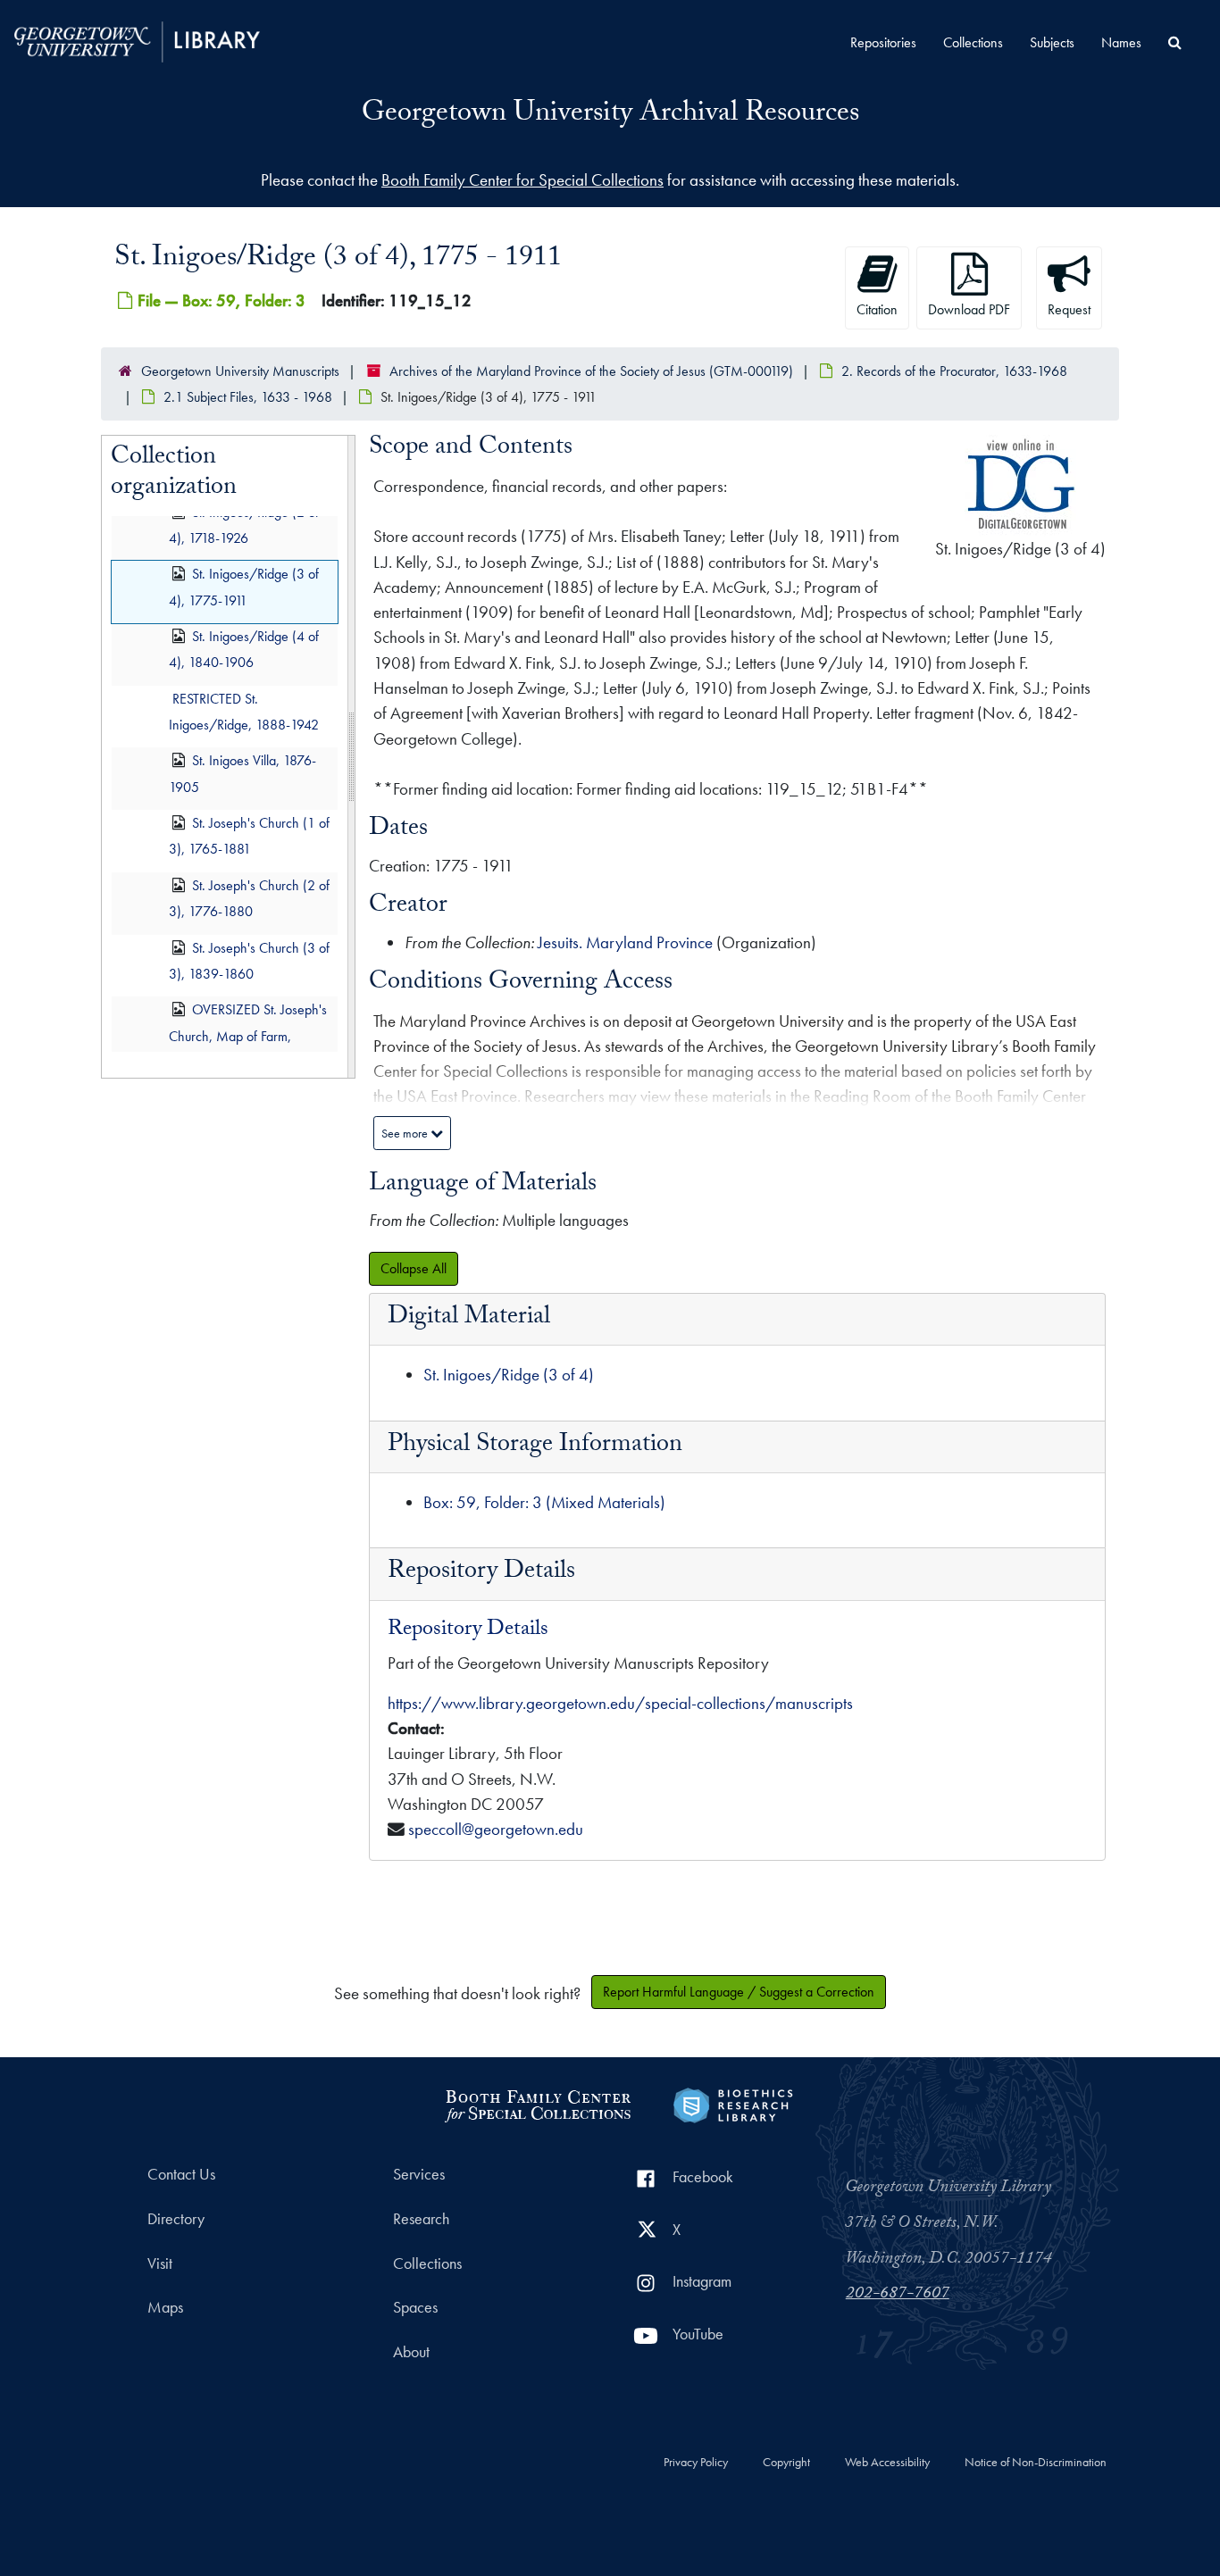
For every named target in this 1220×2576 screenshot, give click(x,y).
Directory (176, 2219)
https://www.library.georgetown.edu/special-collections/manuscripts (620, 1703)
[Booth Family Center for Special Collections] (537, 2103)
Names (1121, 42)
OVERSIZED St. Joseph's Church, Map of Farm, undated (248, 1036)
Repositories (883, 42)
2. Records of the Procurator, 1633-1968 (954, 371)
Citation (877, 309)
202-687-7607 (898, 2295)
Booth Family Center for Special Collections (522, 180)
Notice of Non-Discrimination (1036, 2463)
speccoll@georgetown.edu (496, 1829)
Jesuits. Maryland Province (625, 942)
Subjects (1052, 42)
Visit (160, 2263)
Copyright (786, 2463)
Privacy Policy (696, 2463)
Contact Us (181, 2174)
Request (1069, 309)
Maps (165, 2307)
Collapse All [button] (414, 1268)
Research (421, 2219)
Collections (973, 42)
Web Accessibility (887, 2463)
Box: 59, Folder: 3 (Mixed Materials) (544, 1502)
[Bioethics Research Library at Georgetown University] (733, 2103)
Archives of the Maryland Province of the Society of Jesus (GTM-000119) (591, 371)
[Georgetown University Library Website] (137, 40)
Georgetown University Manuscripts (240, 371)
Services (419, 2174)
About (411, 2352)
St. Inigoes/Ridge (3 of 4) (509, 1375)
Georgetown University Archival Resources (610, 115)
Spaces (415, 2307)
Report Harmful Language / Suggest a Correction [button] (739, 1992)
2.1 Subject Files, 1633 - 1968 (248, 397)
